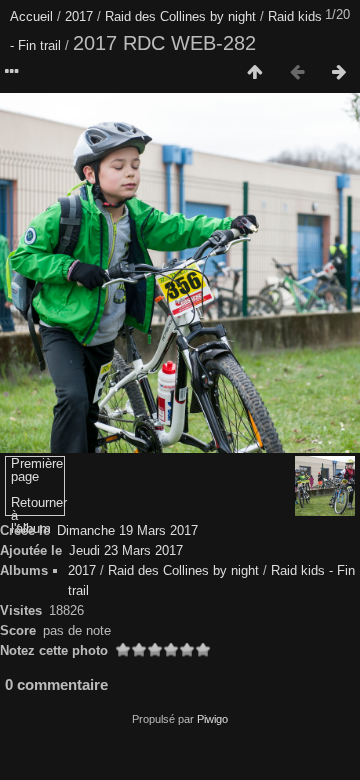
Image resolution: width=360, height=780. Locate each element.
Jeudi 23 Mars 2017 (126, 550)
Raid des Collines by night (180, 16)
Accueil (31, 16)
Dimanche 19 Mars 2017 (127, 530)
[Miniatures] (255, 73)
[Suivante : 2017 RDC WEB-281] (339, 73)
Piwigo (212, 719)
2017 (79, 16)
